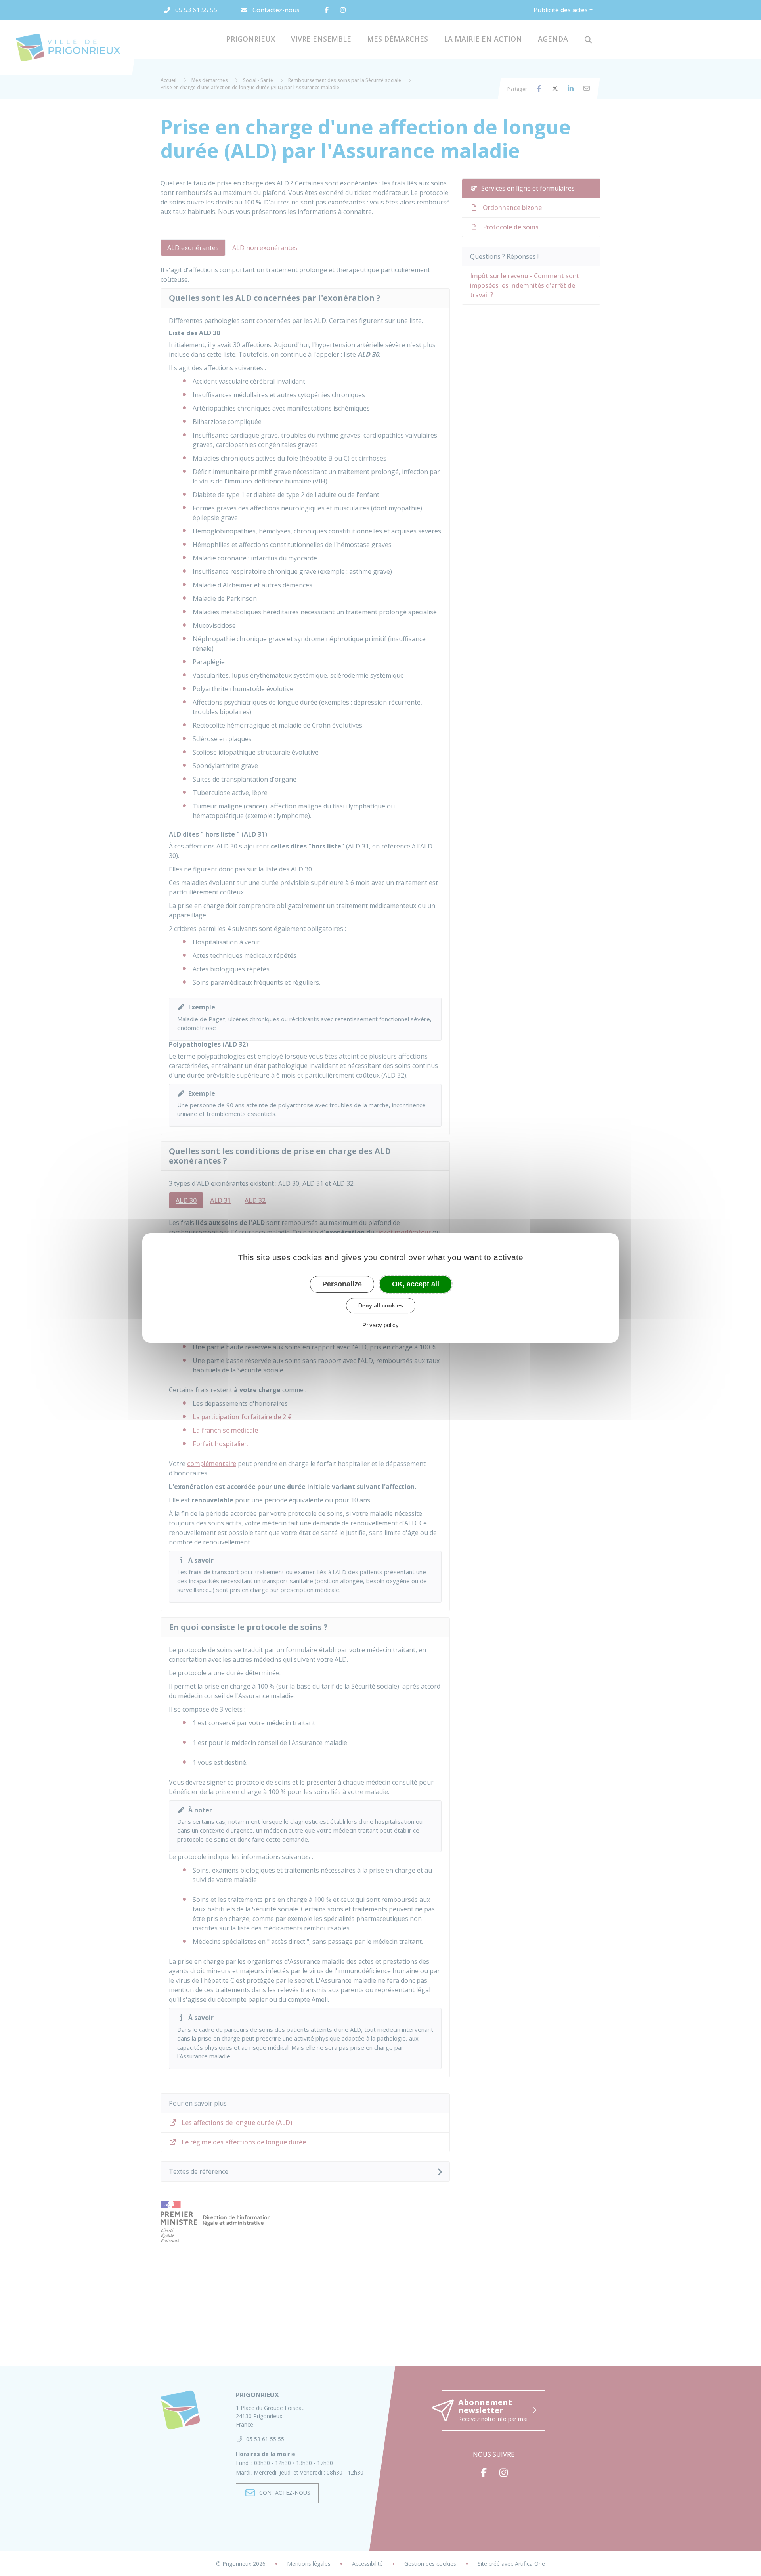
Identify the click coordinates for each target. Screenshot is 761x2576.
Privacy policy (380, 1325)
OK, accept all (416, 1284)
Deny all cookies (381, 1305)
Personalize (342, 1284)
